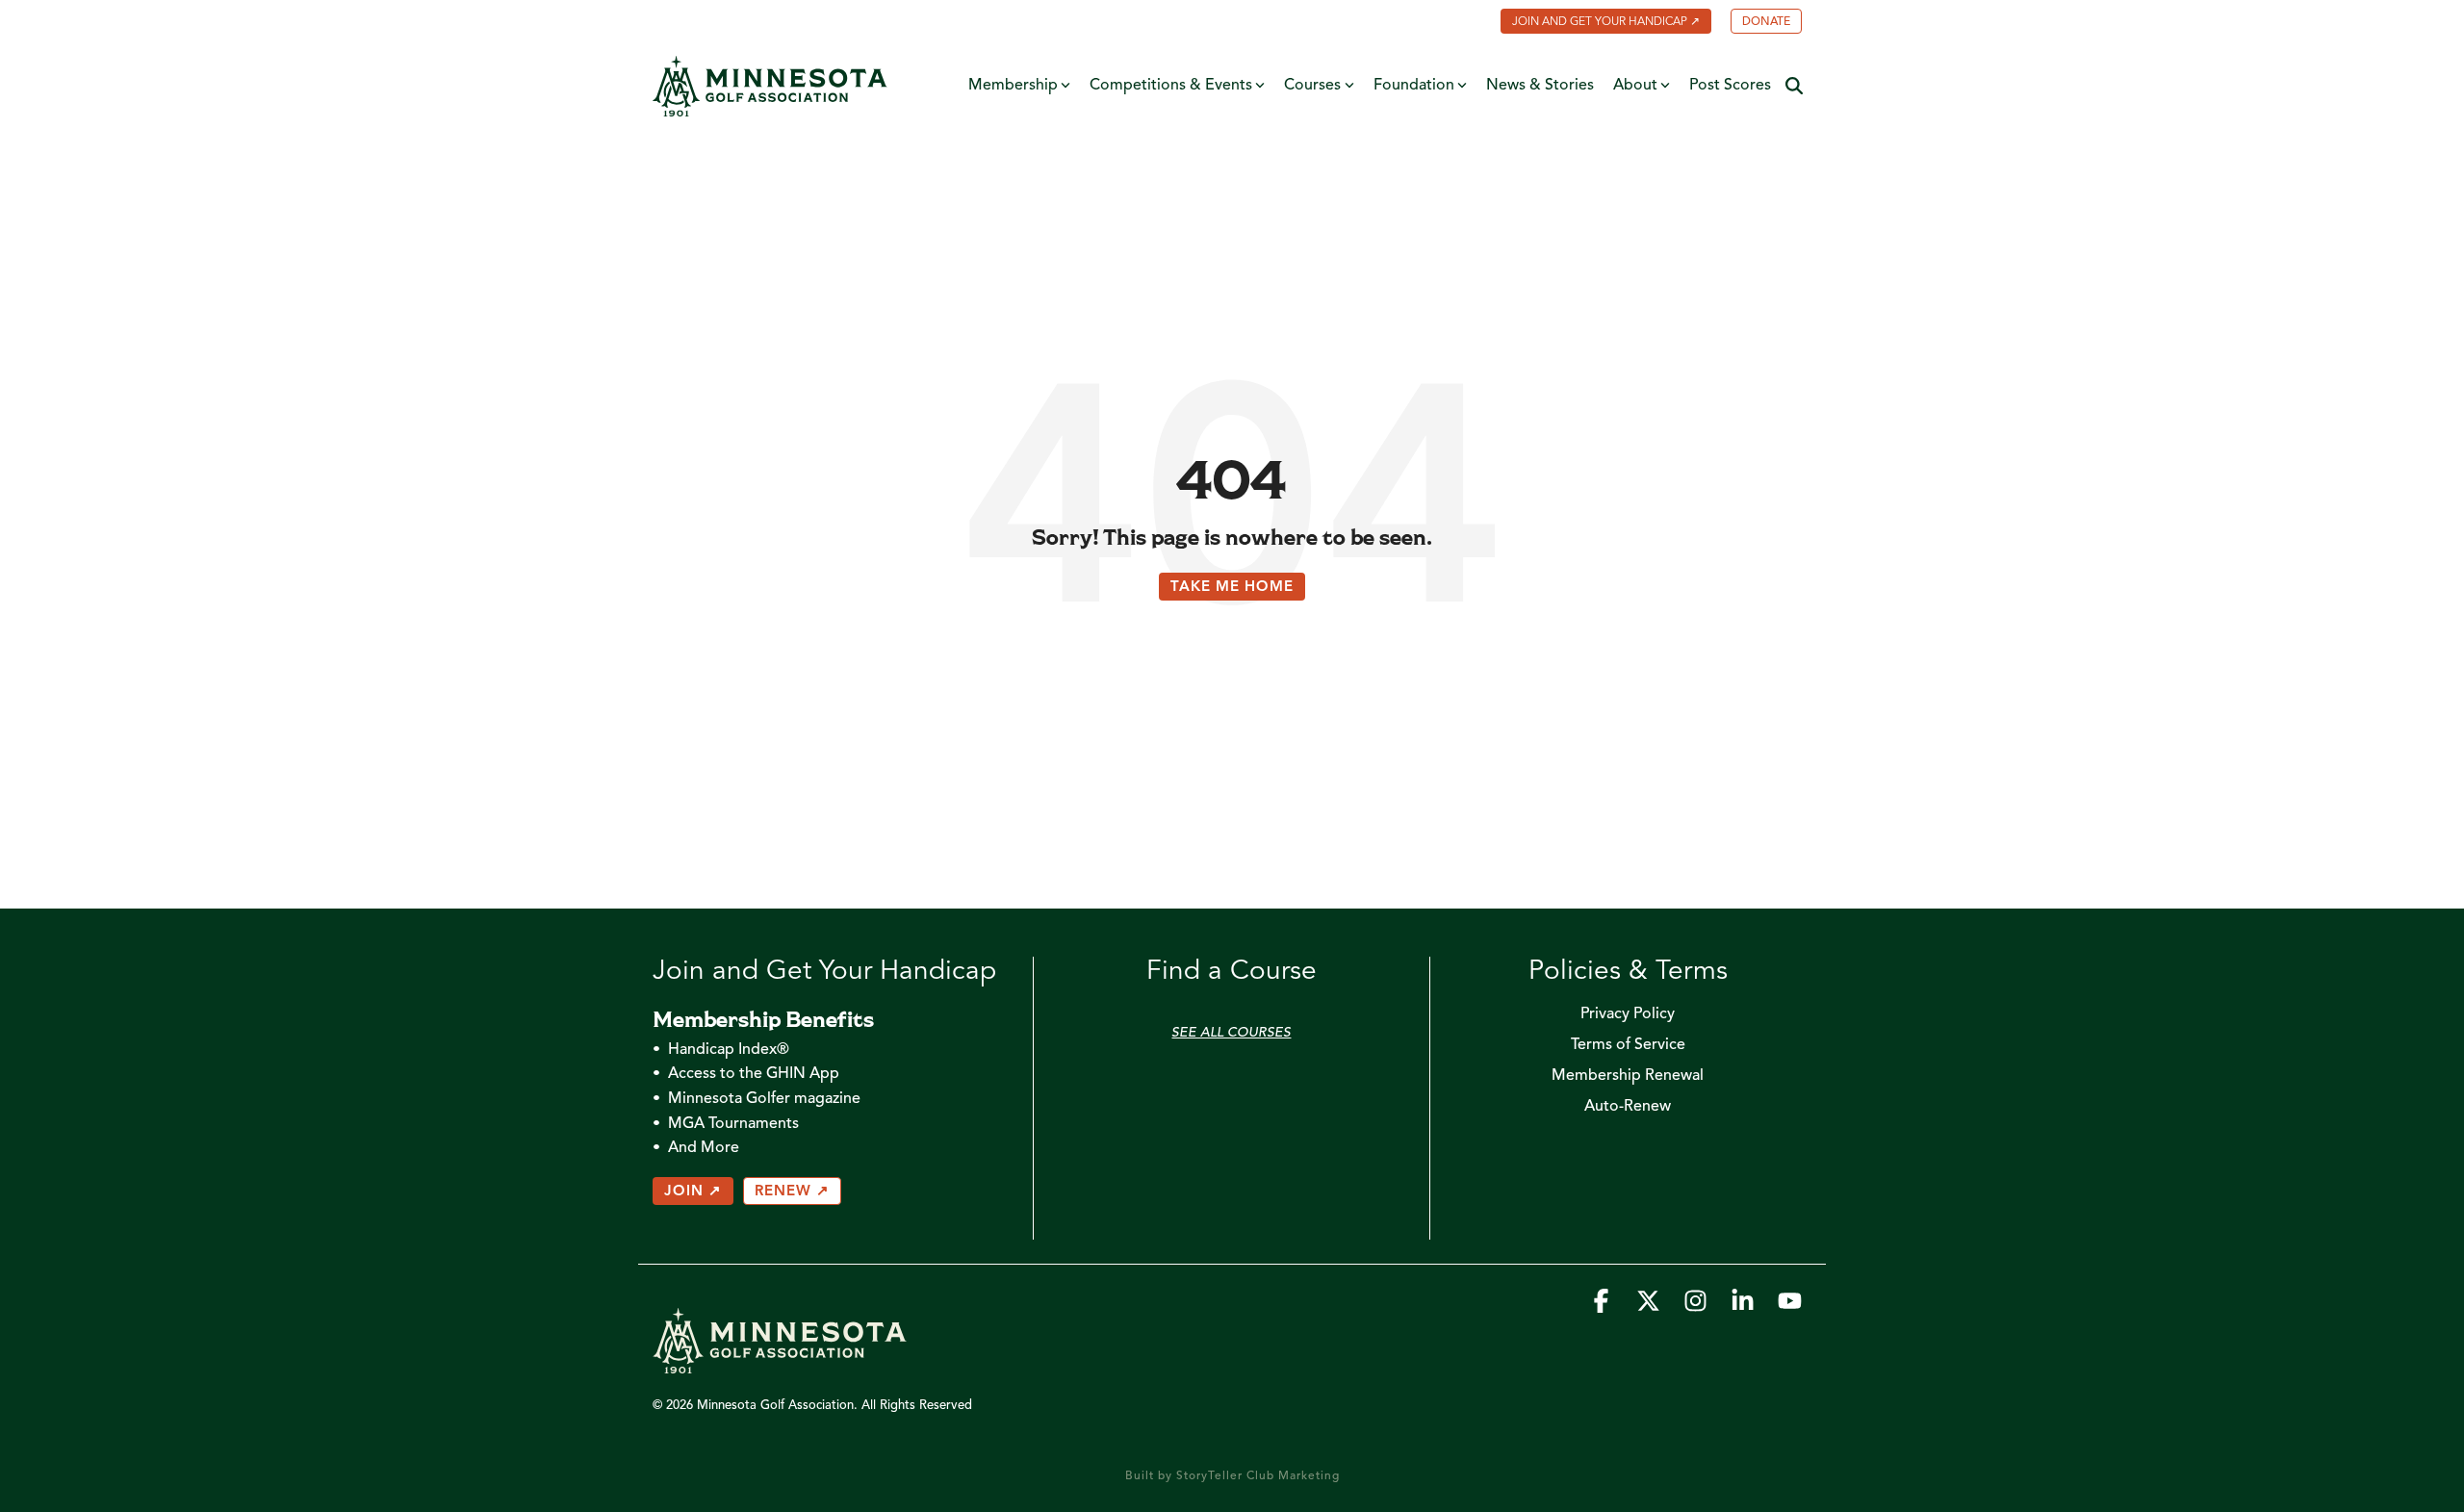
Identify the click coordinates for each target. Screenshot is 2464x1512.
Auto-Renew (1628, 1107)
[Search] (1794, 86)
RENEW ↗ (792, 1192)
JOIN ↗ (693, 1192)
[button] (1603, 1307)
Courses (1312, 86)
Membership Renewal (1628, 1076)
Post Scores (1730, 86)
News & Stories (1540, 86)
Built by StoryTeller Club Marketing (1232, 1476)
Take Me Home (1232, 588)
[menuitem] (1596, 23)
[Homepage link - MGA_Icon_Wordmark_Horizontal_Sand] (780, 1364)
